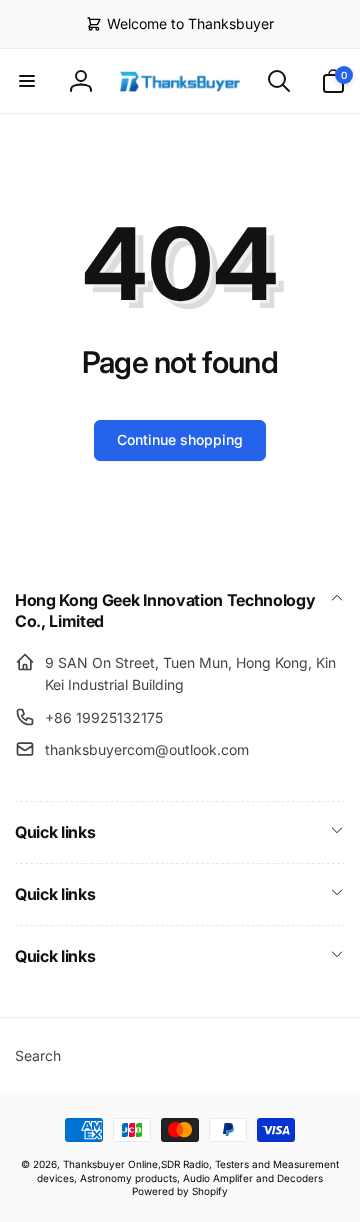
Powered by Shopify (180, 1191)
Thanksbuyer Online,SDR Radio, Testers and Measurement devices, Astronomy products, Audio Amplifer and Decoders (188, 1170)
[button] (27, 81)
